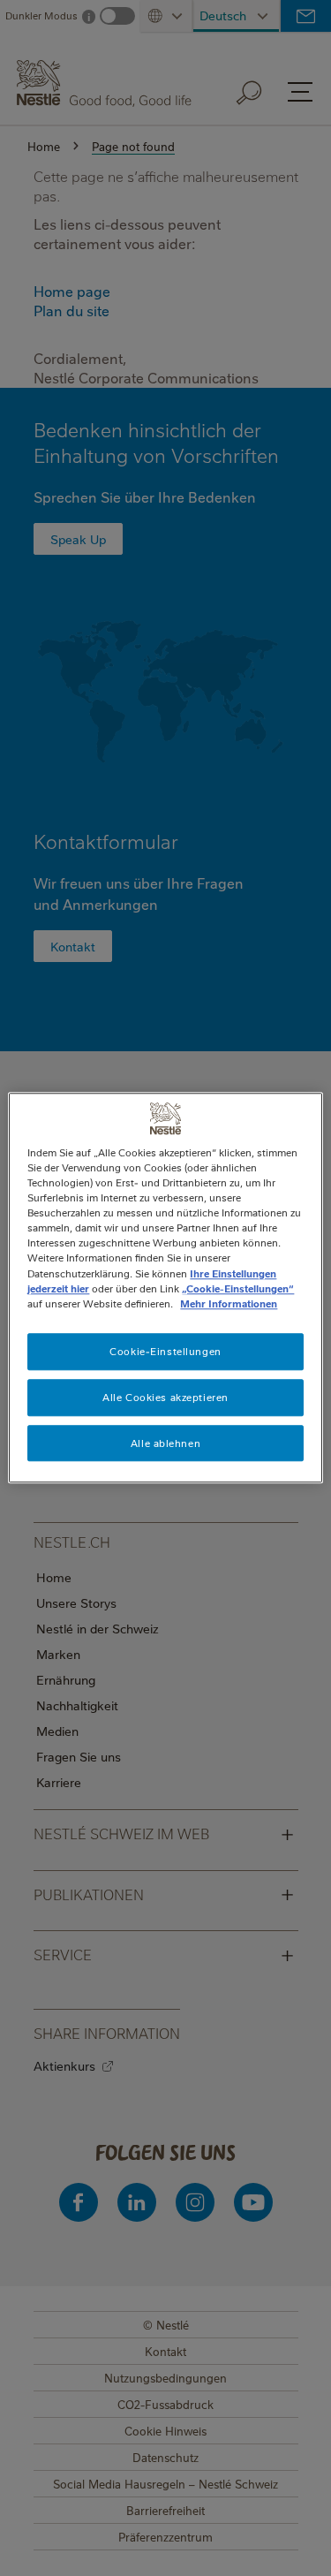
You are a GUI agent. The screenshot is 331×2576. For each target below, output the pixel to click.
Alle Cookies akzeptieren (165, 1397)
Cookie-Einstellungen (165, 1351)
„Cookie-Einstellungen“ (238, 1288)
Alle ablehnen (165, 1443)
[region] (165, 1288)
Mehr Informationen (229, 1303)
